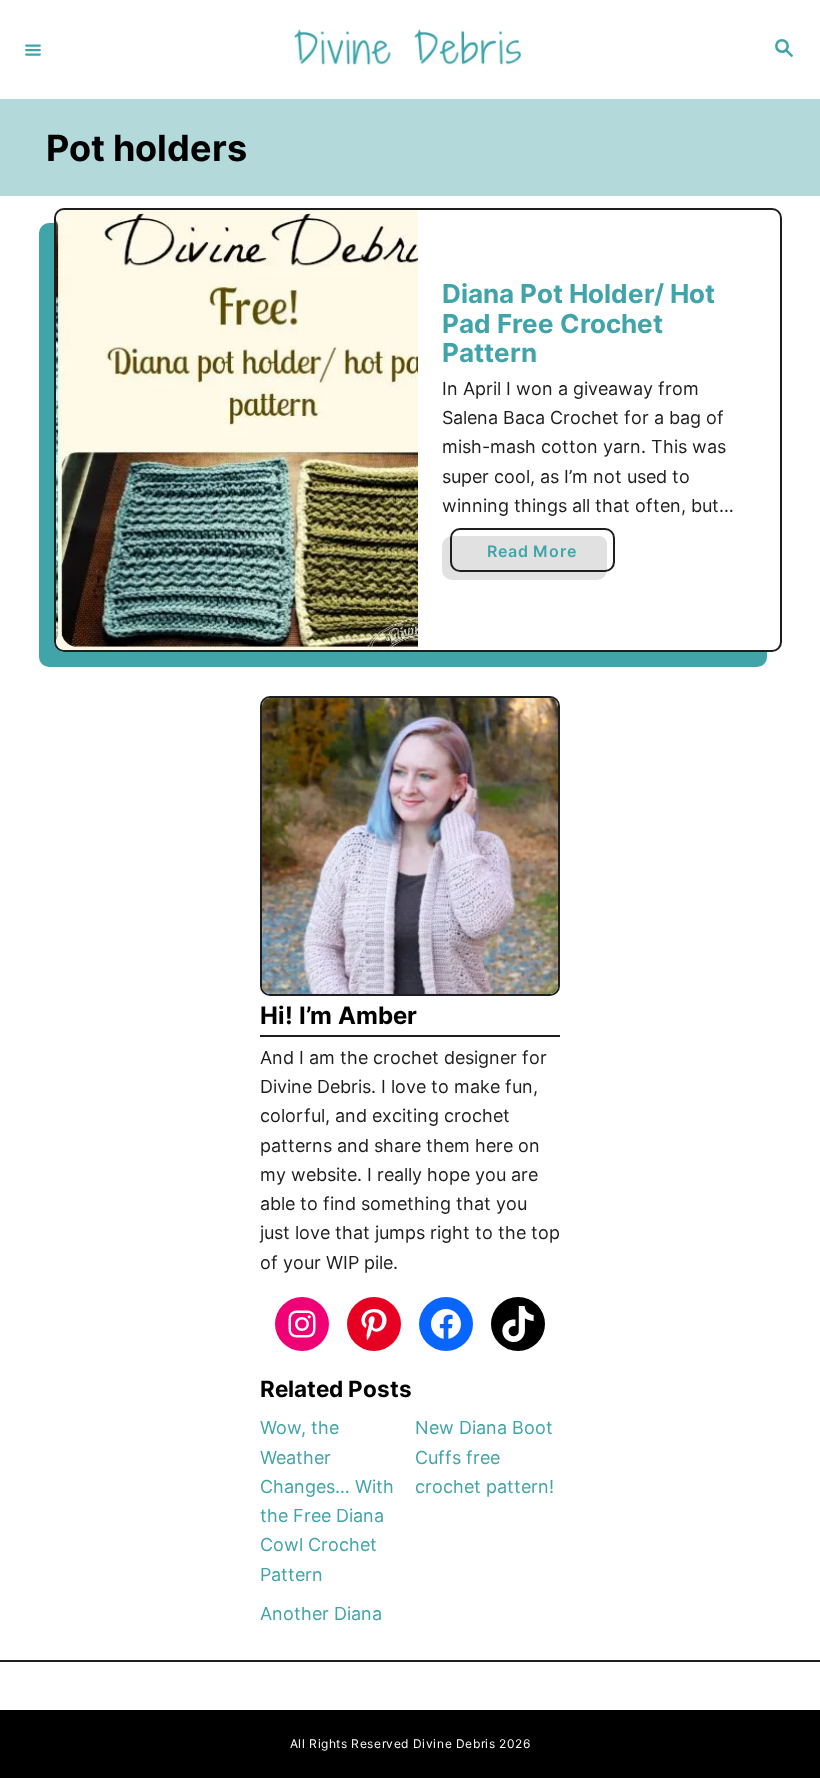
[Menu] (33, 49)
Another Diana (321, 1613)
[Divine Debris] (407, 49)
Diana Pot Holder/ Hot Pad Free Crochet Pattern (578, 323)
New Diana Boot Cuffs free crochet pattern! (484, 1457)
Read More (537, 556)
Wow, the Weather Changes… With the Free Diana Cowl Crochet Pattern (327, 1500)
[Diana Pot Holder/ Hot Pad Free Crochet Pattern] (237, 430)
